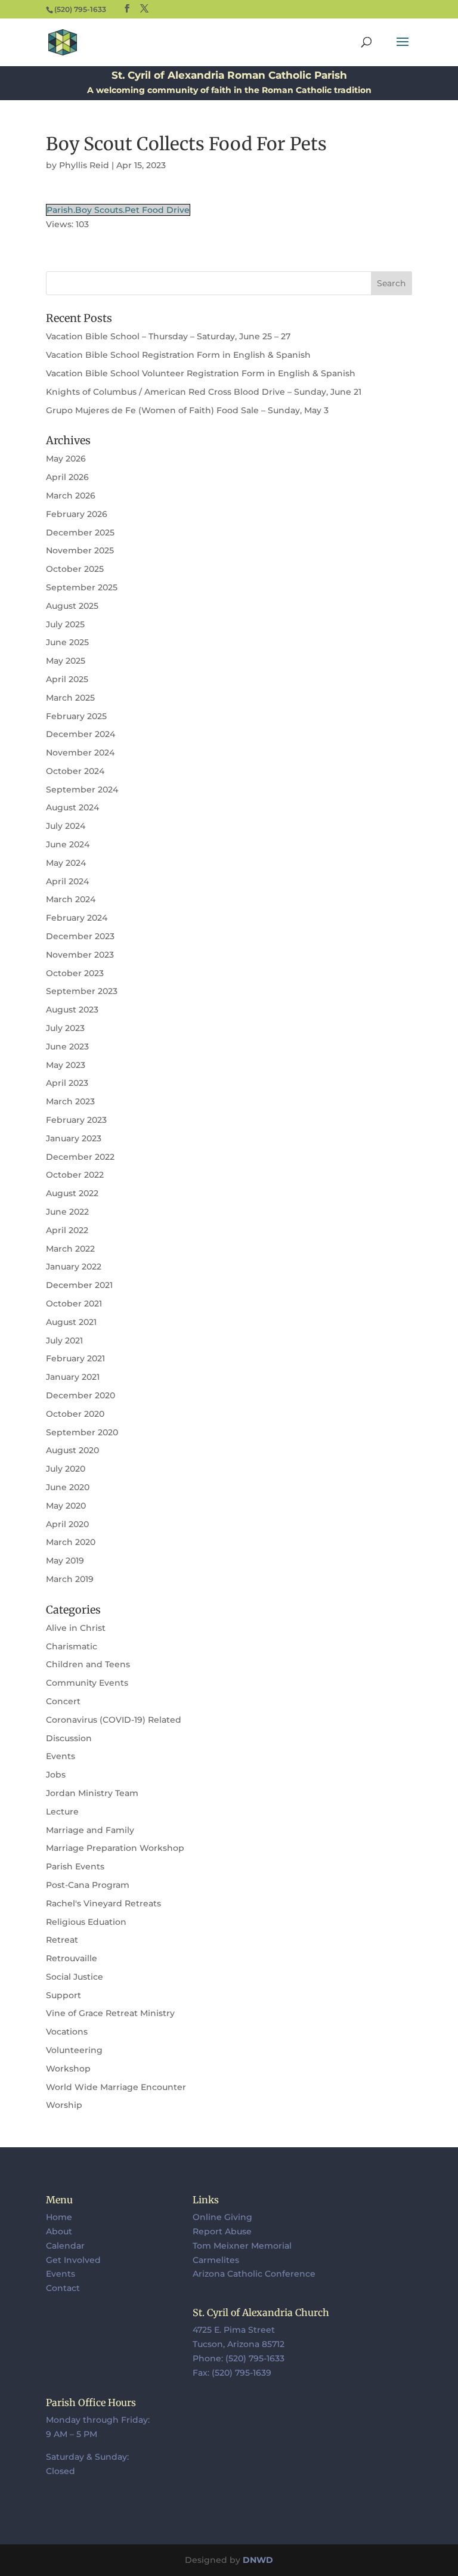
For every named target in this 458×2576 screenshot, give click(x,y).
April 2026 (67, 477)
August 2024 (72, 807)
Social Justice (75, 1977)
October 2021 (74, 1304)
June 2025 (67, 642)
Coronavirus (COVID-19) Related (114, 1720)
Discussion (69, 1738)
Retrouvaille (72, 1958)
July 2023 (65, 1028)
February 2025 (76, 716)
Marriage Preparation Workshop (115, 1848)
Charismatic (72, 1646)
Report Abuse (222, 2231)
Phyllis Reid (84, 165)
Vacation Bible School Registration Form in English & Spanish (178, 355)
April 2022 (67, 1230)
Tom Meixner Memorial (242, 2246)
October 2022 (75, 1175)
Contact (63, 2288)
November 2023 (80, 955)
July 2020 (66, 1469)
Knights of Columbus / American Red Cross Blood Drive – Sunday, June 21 (204, 392)
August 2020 (72, 1450)
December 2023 (80, 936)
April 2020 (67, 1524)
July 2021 (64, 1340)
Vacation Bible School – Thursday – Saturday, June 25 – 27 (168, 336)
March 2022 (70, 1249)
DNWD (258, 2560)
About (59, 2231)
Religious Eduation (86, 1922)
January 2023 (74, 1138)
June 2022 (67, 1212)
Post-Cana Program (88, 1885)
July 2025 (65, 624)
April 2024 (67, 881)
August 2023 (72, 1010)
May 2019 (65, 1561)
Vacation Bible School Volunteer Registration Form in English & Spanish (201, 373)
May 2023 (66, 1065)
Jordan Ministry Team (92, 1793)
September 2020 (82, 1432)
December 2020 (81, 1395)
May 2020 (66, 1506)
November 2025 (80, 550)
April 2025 (67, 679)
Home (59, 2217)
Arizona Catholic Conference (254, 2274)
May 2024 (66, 863)
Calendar (65, 2246)
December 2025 (80, 532)
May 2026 (66, 459)
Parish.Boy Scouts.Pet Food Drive (118, 210)
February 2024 (77, 918)
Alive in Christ (76, 1628)
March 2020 (71, 1542)
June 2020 (68, 1487)
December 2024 (81, 734)
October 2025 (75, 569)
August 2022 (72, 1193)
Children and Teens (88, 1664)
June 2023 (67, 1046)
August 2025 (72, 606)
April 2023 (67, 1083)
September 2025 (82, 587)
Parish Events (75, 1866)
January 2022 (74, 1267)
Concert (63, 1701)
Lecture (62, 1812)
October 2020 (75, 1414)
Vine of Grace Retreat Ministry (110, 2013)
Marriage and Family (90, 1830)
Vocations (67, 2032)
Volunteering (74, 2050)
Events (61, 1756)
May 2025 (66, 661)
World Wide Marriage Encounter (116, 2087)
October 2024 (75, 771)
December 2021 (79, 1285)
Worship (64, 2105)
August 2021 (71, 1322)
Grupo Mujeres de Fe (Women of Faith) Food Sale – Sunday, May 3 (187, 410)
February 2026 (77, 514)
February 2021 (75, 1358)
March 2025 (70, 698)
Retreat (62, 1940)
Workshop (68, 2069)
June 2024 (68, 844)
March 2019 (70, 1579)
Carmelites (216, 2260)
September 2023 (82, 991)
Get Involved (73, 2260)
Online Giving (222, 2217)
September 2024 (82, 789)
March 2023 (70, 1101)
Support (64, 1995)
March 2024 (71, 899)
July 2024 (66, 826)
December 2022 (80, 1157)
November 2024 (80, 753)
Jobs (56, 1775)
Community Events (87, 1683)
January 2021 (73, 1377)
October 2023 (75, 973)
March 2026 (71, 496)
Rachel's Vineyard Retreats (103, 1903)
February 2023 (76, 1120)
